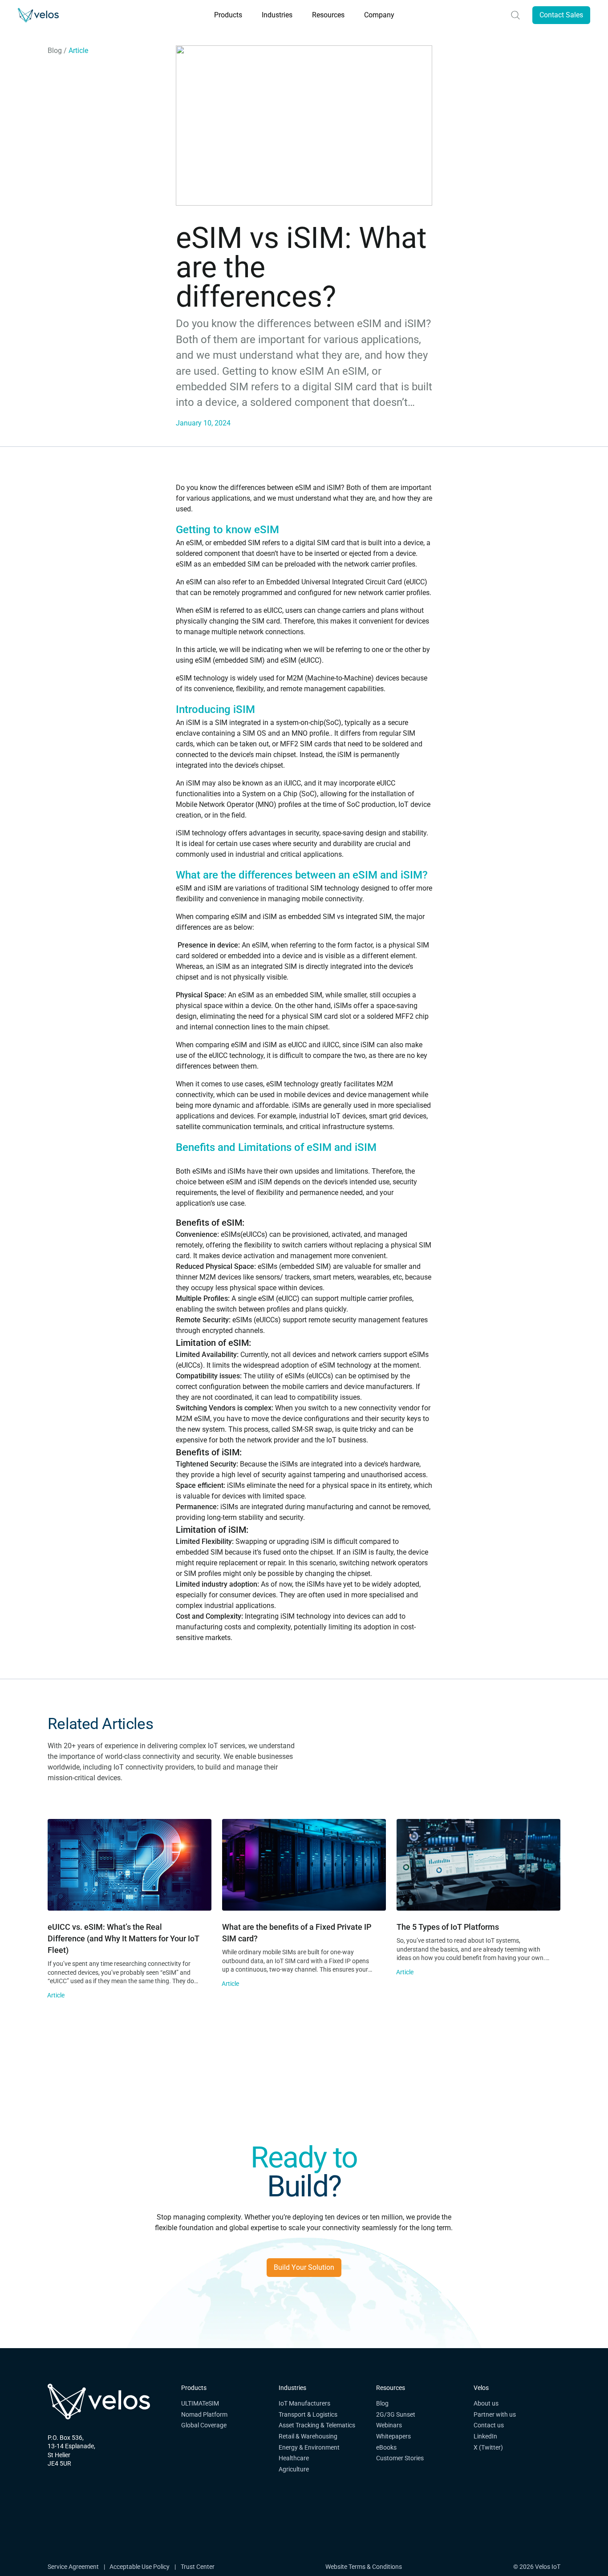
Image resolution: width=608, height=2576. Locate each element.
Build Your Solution (304, 2267)
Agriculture (294, 2469)
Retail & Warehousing (308, 2436)
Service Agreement (73, 2567)
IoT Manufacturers (304, 2403)
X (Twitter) (488, 2447)
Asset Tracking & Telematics (317, 2425)
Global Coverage (204, 2425)
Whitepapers (393, 2436)
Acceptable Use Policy (140, 2567)
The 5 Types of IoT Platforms (448, 1927)
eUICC (415, 582)
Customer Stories (400, 2458)
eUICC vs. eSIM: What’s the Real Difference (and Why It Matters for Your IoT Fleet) (124, 1938)
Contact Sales (561, 15)
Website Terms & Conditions (364, 2567)
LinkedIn (485, 2436)
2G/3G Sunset (396, 2414)
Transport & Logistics (308, 2414)
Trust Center (198, 2567)
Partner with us (495, 2414)
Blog (55, 51)
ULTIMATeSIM (200, 2403)
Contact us (489, 2425)
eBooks (386, 2447)
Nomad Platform (204, 2414)
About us (486, 2403)
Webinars (389, 2425)
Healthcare (294, 2458)
